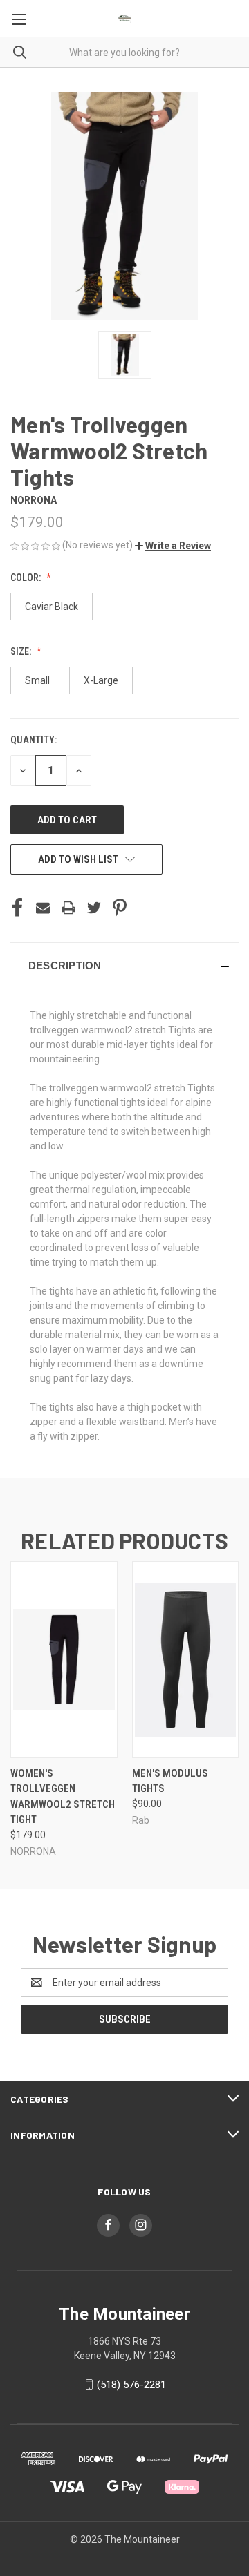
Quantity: (34, 740)
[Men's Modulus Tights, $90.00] (186, 1660)
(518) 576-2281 (131, 2385)
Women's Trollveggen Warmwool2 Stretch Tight (63, 1797)
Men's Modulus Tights (170, 1781)
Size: (22, 651)
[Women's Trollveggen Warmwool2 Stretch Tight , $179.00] (64, 1660)
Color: (27, 578)
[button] (173, 546)
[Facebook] (17, 908)
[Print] (68, 908)
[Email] (43, 908)
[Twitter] (94, 908)
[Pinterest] (120, 908)
